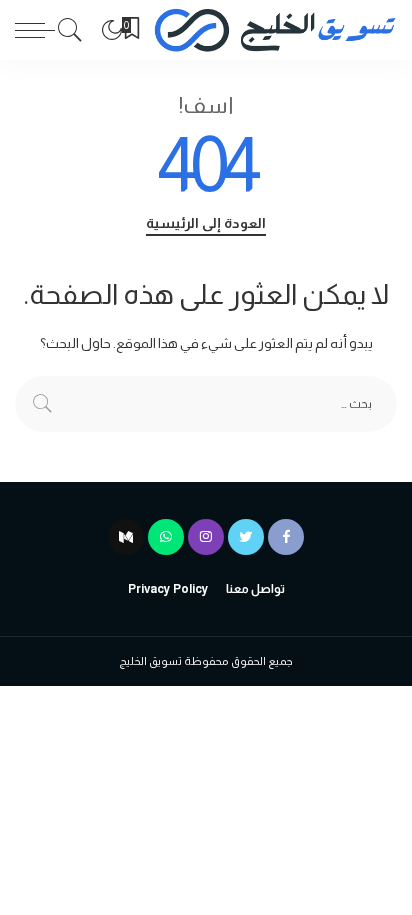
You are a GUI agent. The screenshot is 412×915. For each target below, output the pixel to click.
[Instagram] (206, 537)
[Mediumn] (126, 537)
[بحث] (75, 30)
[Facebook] (286, 537)
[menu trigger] (35, 30)
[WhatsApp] (166, 537)
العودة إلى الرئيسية (206, 223)
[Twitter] (246, 537)
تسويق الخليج (150, 661)
